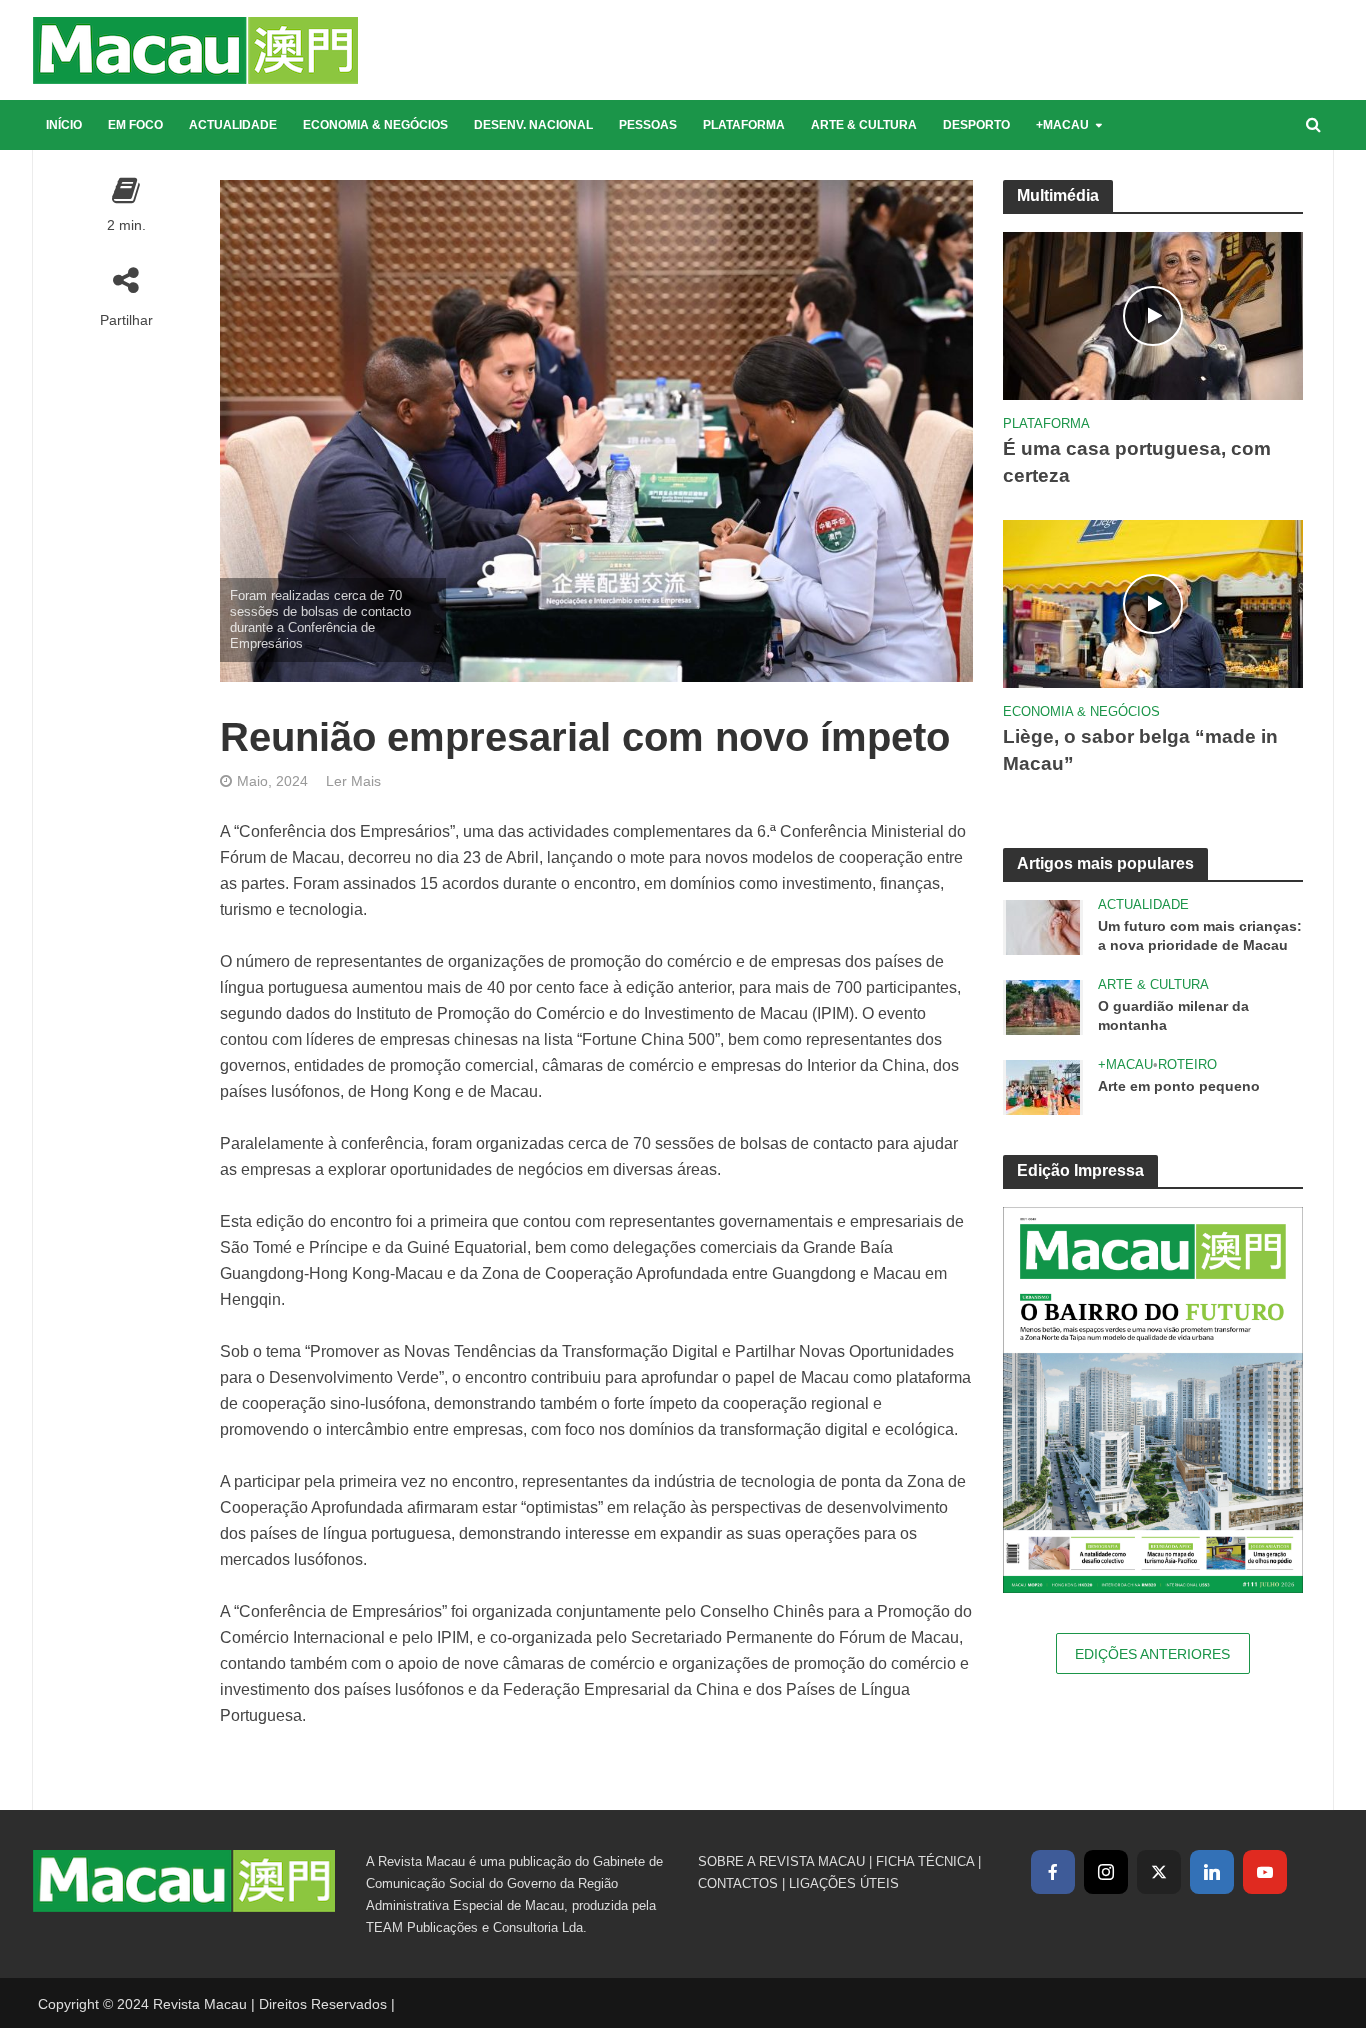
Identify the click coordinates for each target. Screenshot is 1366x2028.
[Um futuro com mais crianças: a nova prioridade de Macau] (1043, 926)
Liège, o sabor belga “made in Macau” (1140, 750)
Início (64, 125)
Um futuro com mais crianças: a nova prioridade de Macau (1200, 935)
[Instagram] (1106, 1872)
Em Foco (135, 125)
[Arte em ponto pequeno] (1043, 1086)
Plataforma (744, 125)
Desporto (976, 125)
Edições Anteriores (1152, 1654)
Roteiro (1187, 1064)
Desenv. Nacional (533, 125)
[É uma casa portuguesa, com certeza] (1153, 314)
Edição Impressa (1080, 1170)
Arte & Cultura (864, 125)
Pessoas (648, 125)
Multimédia (1058, 195)
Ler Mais (353, 781)
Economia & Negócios (375, 125)
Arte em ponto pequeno (1179, 1086)
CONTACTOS (738, 1883)
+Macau (1062, 125)
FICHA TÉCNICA (925, 1861)
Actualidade (233, 125)
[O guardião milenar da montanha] (1043, 1006)
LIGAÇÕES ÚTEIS (844, 1883)
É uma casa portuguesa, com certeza (1137, 462)
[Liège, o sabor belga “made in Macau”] (1153, 602)
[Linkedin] (1212, 1872)
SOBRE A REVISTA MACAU (781, 1861)
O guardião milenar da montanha (1173, 1015)
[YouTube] (1265, 1872)
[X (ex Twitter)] (1159, 1872)
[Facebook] (1053, 1872)
